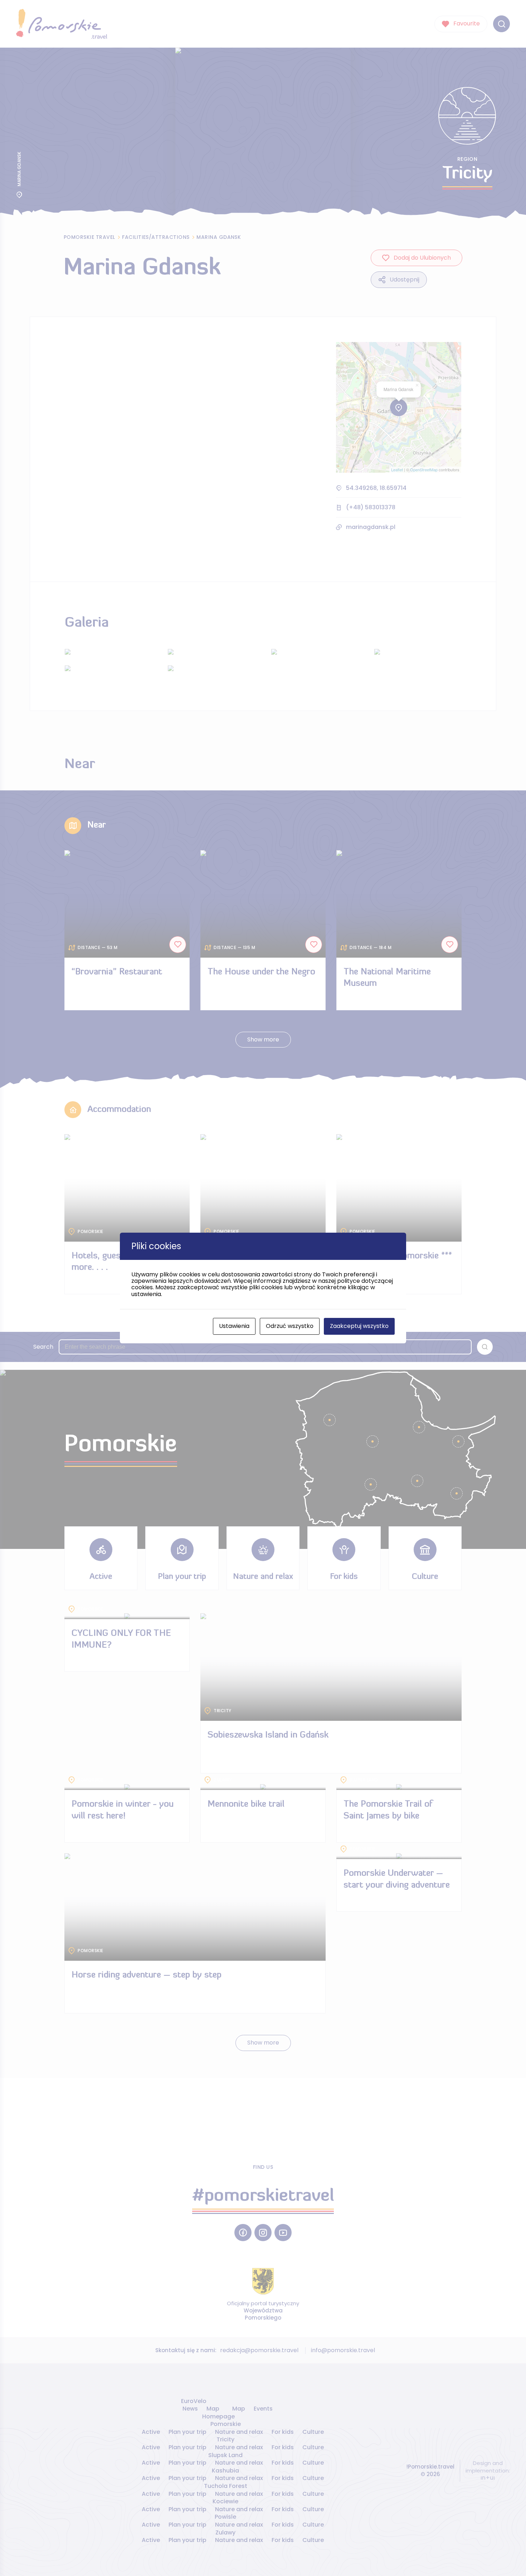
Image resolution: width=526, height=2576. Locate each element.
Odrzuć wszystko (290, 1326)
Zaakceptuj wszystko (359, 1326)
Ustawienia (234, 1326)
